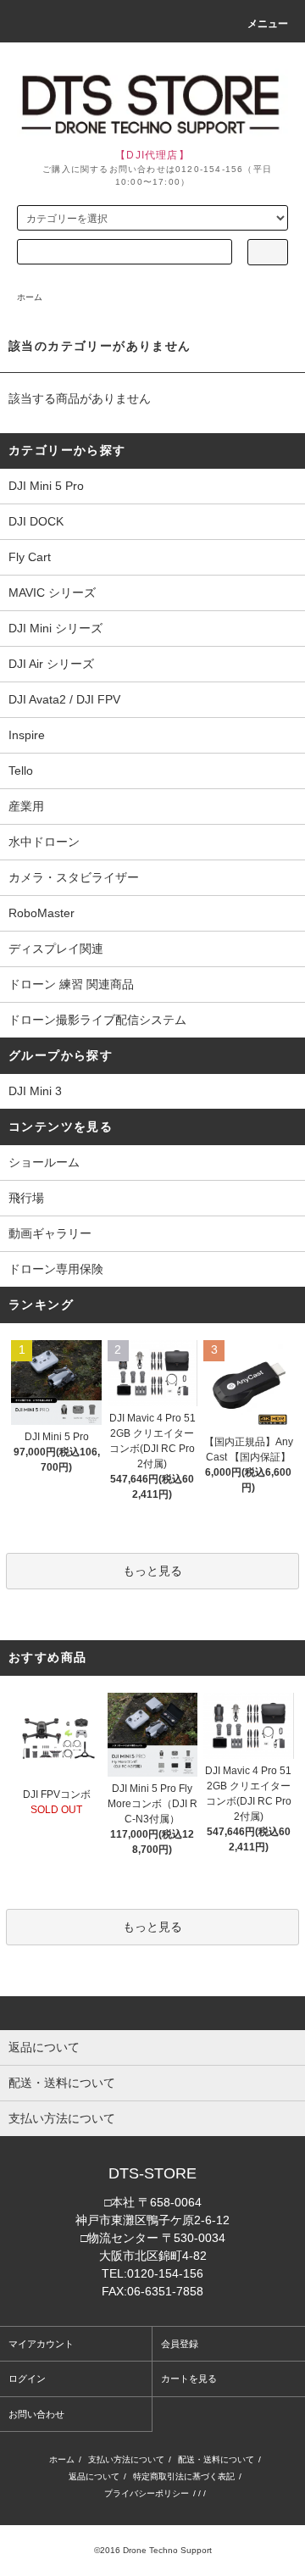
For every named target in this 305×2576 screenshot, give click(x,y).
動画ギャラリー (50, 1233)
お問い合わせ (36, 2414)
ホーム (30, 297)
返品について (94, 2476)
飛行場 (26, 1198)
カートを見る (189, 2378)
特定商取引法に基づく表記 (184, 2476)
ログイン (27, 2378)
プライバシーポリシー (147, 2493)
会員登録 (180, 2344)
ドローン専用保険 (56, 1269)
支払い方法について (126, 2459)
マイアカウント (41, 2344)
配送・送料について (216, 2459)
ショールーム (44, 1162)
